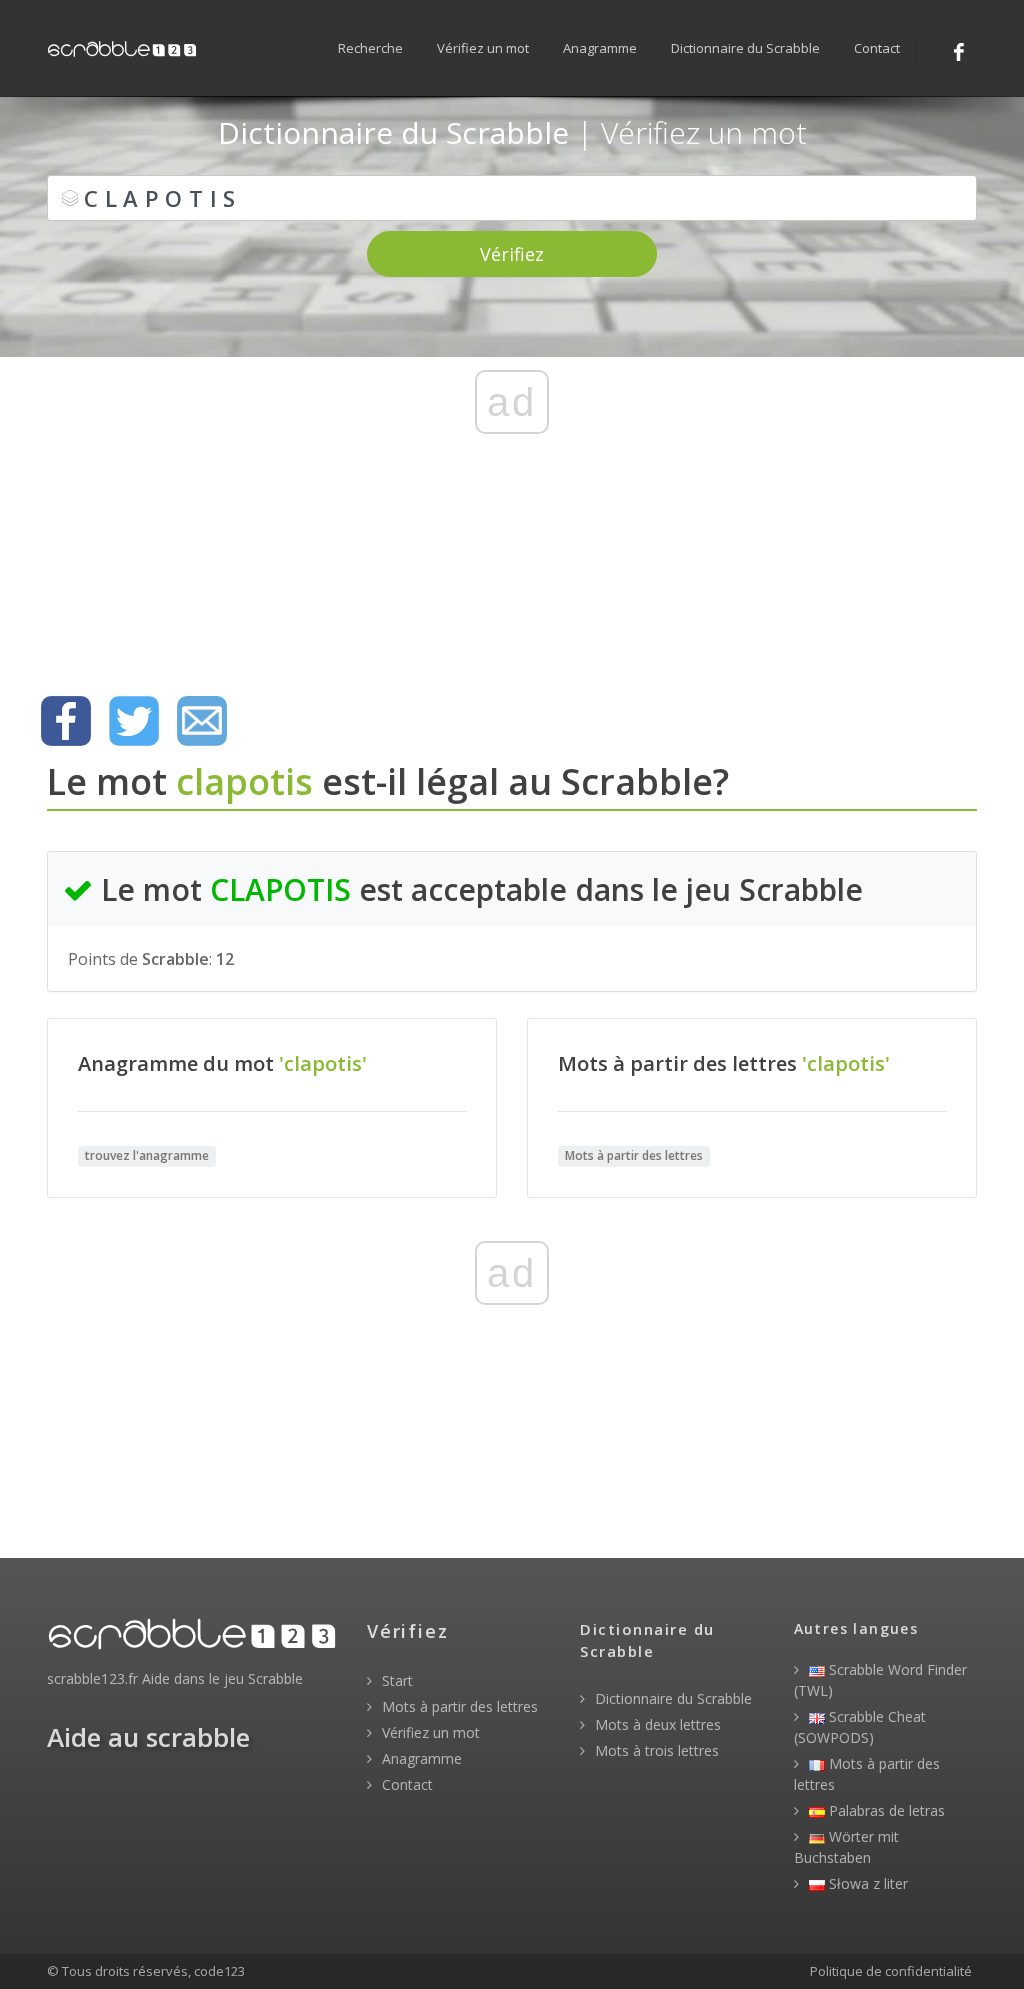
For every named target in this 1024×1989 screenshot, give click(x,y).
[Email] (202, 721)
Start (395, 1680)
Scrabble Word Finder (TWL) (880, 1680)
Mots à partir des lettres (458, 1706)
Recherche (370, 48)
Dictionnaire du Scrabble (745, 48)
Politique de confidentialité (891, 1971)
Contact (877, 48)
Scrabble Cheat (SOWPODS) (860, 1727)
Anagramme (600, 48)
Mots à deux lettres (656, 1724)
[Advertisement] (512, 525)
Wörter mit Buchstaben (846, 1847)
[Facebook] (959, 52)
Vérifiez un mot (483, 48)
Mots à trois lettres (655, 1750)
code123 (219, 1971)
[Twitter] (134, 721)
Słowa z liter (866, 1883)
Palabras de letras (885, 1810)
